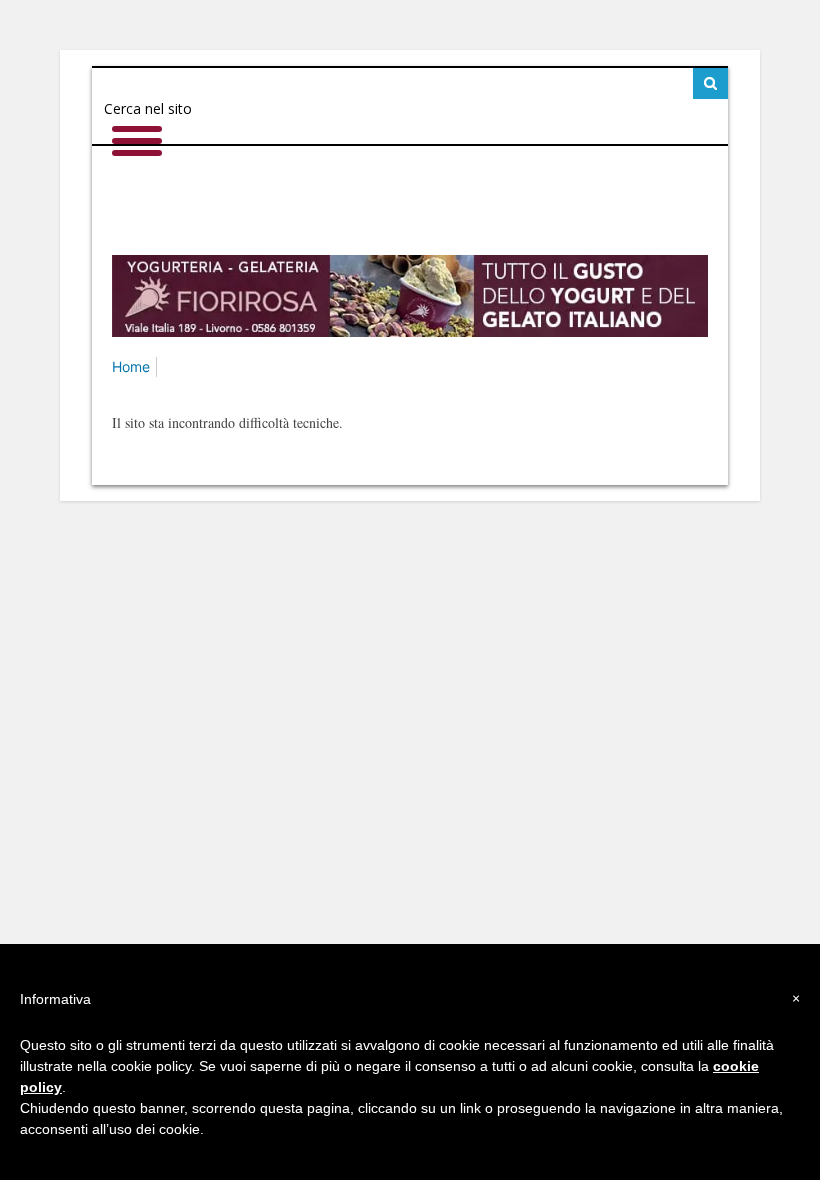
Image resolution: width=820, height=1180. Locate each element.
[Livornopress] (410, 200)
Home (131, 366)
